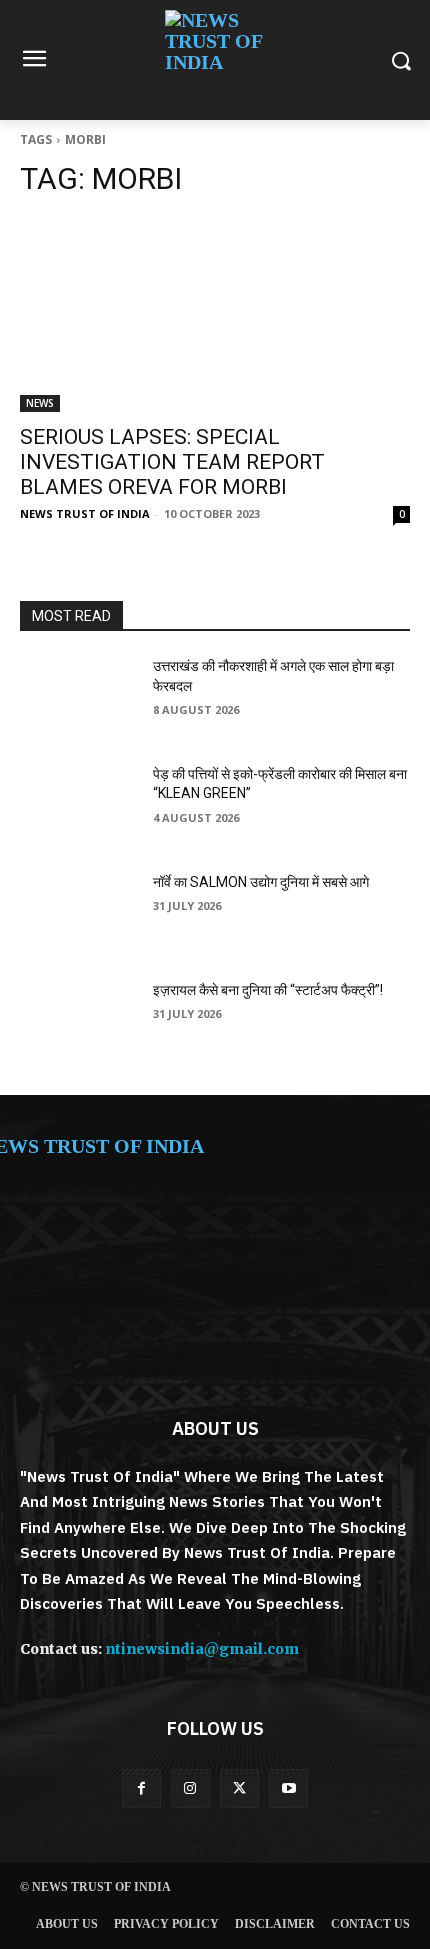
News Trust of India (85, 513)
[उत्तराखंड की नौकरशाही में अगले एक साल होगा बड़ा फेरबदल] (78, 698)
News (40, 403)
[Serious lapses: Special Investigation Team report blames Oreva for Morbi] (215, 314)
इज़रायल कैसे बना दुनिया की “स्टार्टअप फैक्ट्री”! (268, 990)
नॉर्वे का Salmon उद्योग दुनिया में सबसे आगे (261, 882)
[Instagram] (190, 1788)
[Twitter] (239, 1788)
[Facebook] (141, 1788)
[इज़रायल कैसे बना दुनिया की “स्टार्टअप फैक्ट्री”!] (78, 1022)
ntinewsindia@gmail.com (202, 1649)
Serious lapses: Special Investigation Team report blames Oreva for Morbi (172, 462)
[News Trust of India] (215, 60)
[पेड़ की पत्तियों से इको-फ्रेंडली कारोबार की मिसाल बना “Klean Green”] (78, 806)
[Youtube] (288, 1788)
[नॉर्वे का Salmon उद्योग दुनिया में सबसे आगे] (78, 914)
